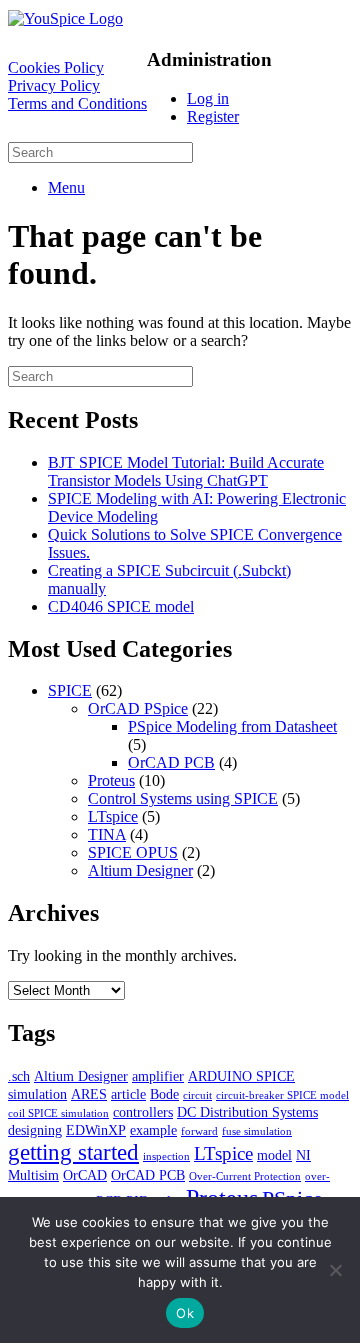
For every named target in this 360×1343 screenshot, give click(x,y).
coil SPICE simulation (58, 1113)
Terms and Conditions (77, 103)
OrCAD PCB (171, 762)
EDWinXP (96, 1130)
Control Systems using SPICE (183, 798)
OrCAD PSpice (138, 708)
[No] (335, 1270)
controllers (143, 1112)
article (128, 1094)
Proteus (111, 780)
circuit (197, 1095)
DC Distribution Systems (247, 1112)
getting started (73, 1152)
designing (35, 1130)
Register (213, 116)
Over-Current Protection (245, 1176)
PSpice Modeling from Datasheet (232, 726)
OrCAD (85, 1175)
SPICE (70, 690)
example (153, 1130)
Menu (66, 187)
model (274, 1155)
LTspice (113, 816)
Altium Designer (140, 870)
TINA (107, 834)
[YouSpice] (65, 18)
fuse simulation (257, 1131)
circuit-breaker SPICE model (282, 1095)
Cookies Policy (56, 67)
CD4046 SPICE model (121, 606)
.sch (19, 1076)
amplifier (158, 1076)
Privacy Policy (54, 85)
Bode (164, 1094)
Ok (185, 1313)
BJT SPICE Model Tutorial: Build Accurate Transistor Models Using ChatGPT (186, 471)
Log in (208, 98)
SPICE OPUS (133, 852)
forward (199, 1131)
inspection (166, 1156)
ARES (89, 1094)
